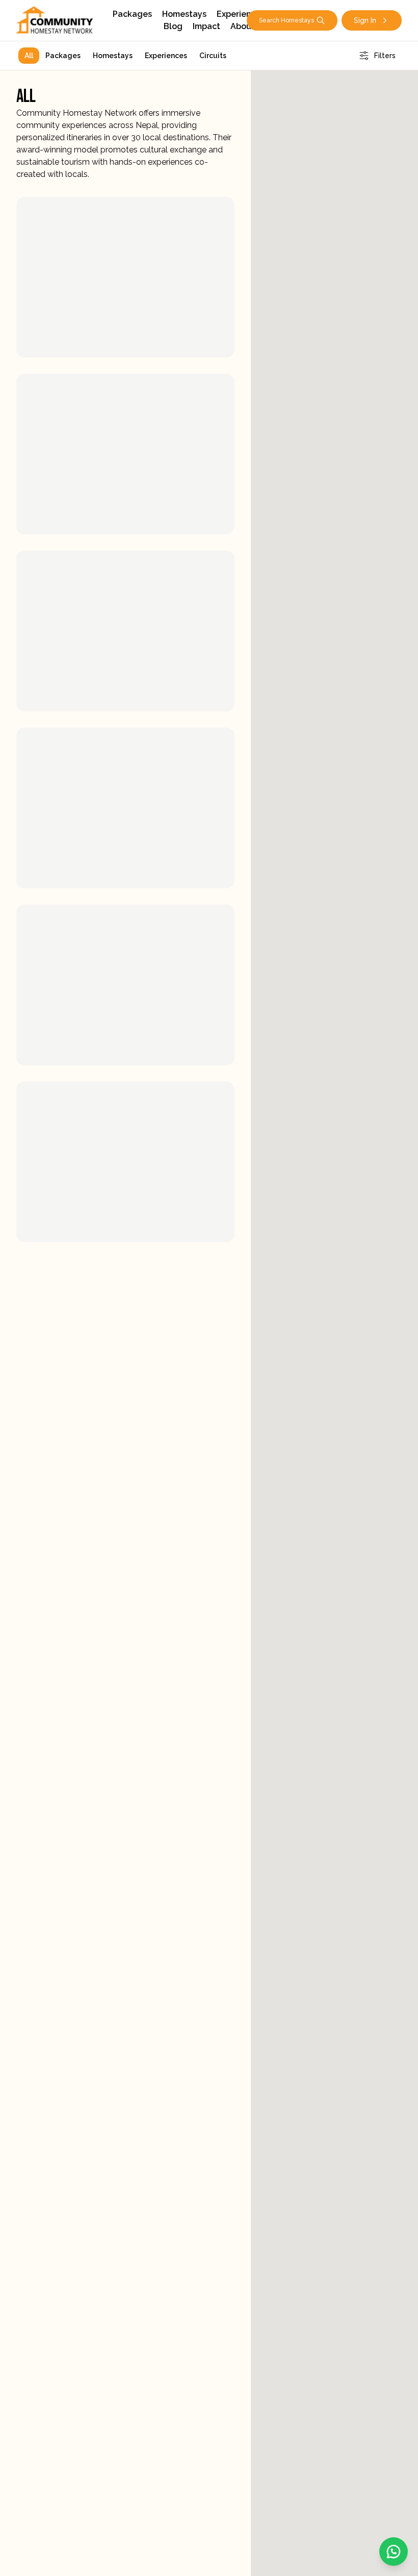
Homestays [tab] (113, 56)
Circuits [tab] (213, 56)
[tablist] (125, 56)
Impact (206, 26)
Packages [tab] (63, 56)
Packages (132, 14)
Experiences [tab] (166, 56)
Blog (173, 26)
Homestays (184, 14)
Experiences (241, 14)
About (243, 26)
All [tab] (29, 56)
